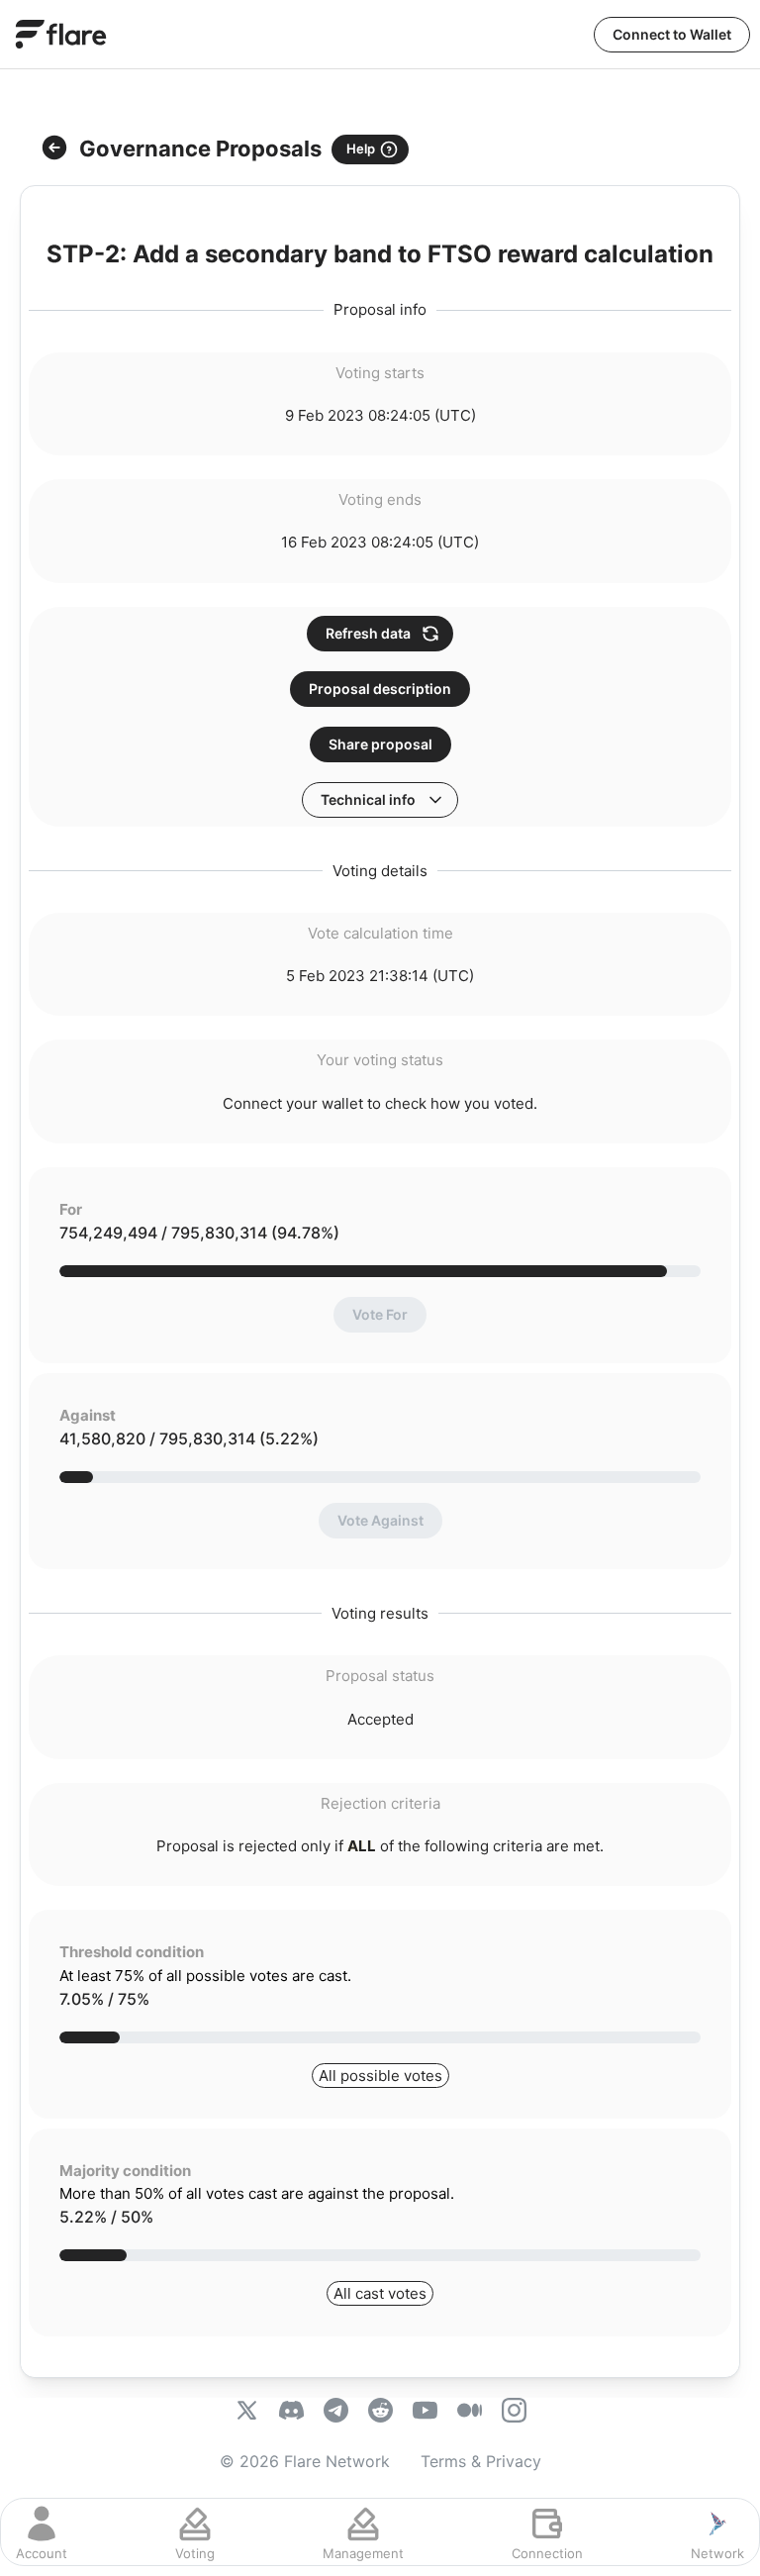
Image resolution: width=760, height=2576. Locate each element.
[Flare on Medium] (470, 2413)
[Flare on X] (247, 2413)
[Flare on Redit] (380, 2413)
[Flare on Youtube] (425, 2413)
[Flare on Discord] (291, 2413)
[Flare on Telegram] (336, 2413)
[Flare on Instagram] (514, 2413)
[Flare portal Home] (61, 34)
